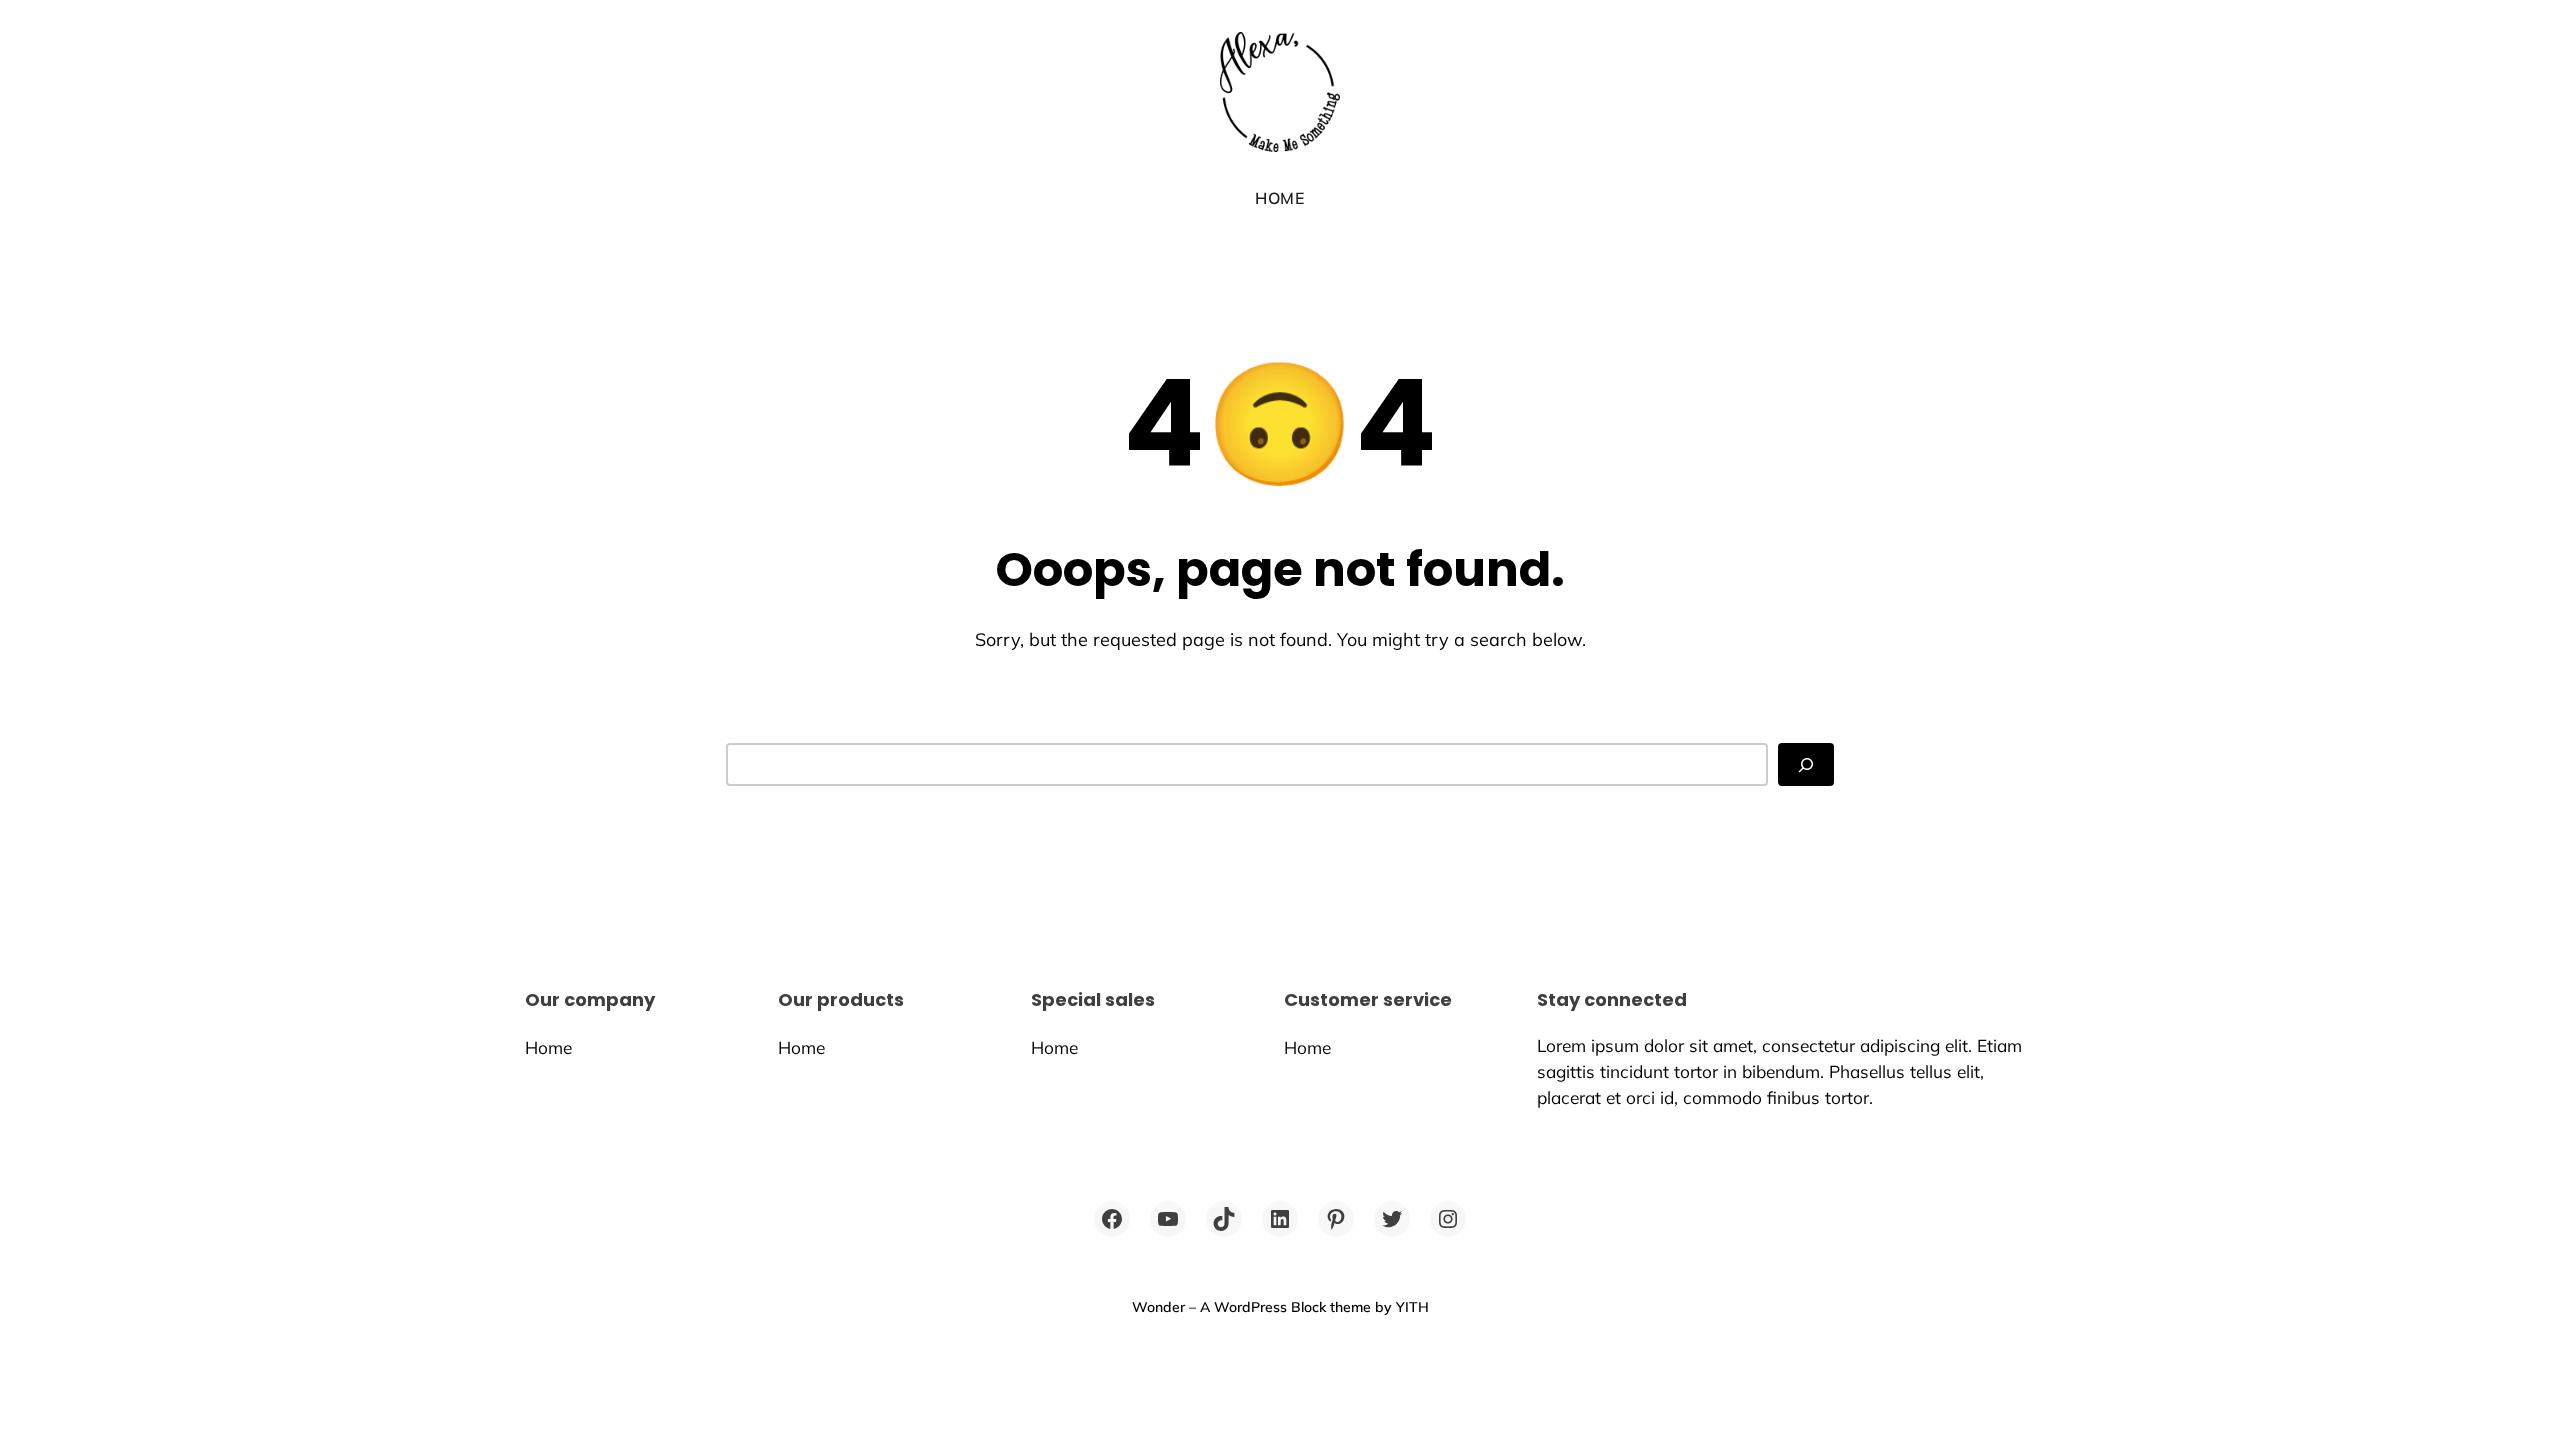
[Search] (1806, 764)
